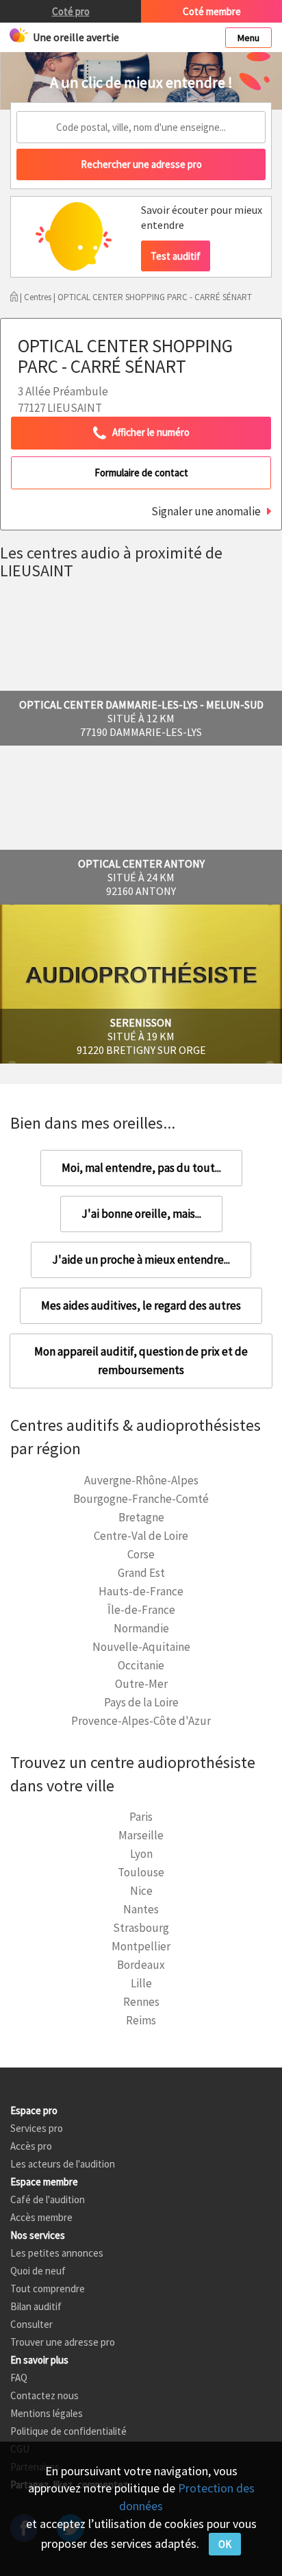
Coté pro (71, 11)
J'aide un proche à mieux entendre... (141, 1260)
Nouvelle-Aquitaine (141, 1647)
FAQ (19, 2378)
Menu (248, 38)
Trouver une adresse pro (63, 2342)
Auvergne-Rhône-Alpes (141, 1480)
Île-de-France (141, 1610)
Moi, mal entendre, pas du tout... (141, 1168)
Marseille (141, 1835)
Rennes (141, 2002)
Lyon (141, 1854)
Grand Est (141, 1573)
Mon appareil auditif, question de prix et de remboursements (141, 1361)
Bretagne (141, 1517)
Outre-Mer (141, 1684)
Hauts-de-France (141, 1591)
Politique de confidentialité (68, 2431)
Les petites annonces (57, 2253)
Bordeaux (141, 1965)
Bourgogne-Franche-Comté (141, 1499)
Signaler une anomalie (206, 511)
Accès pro (31, 2146)
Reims (141, 2020)
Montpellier (141, 1946)
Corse (141, 1554)
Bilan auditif (36, 2306)
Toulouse (141, 1872)
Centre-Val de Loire (141, 1536)
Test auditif (176, 256)
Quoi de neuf (38, 2271)
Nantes (141, 1909)
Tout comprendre (48, 2289)
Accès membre (41, 2217)
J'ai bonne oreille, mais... (141, 1214)
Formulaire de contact (141, 473)
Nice (141, 1891)
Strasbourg (141, 1928)
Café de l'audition (48, 2199)
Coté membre (212, 11)
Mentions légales (47, 2413)
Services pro (37, 2128)
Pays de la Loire (141, 1702)
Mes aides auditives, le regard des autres (141, 1305)
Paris (141, 1817)
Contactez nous (44, 2395)
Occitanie (141, 1665)
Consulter (31, 2324)
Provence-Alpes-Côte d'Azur (141, 1721)
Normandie (141, 1628)
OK (225, 2544)
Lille (141, 1983)
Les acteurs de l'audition (63, 2164)
